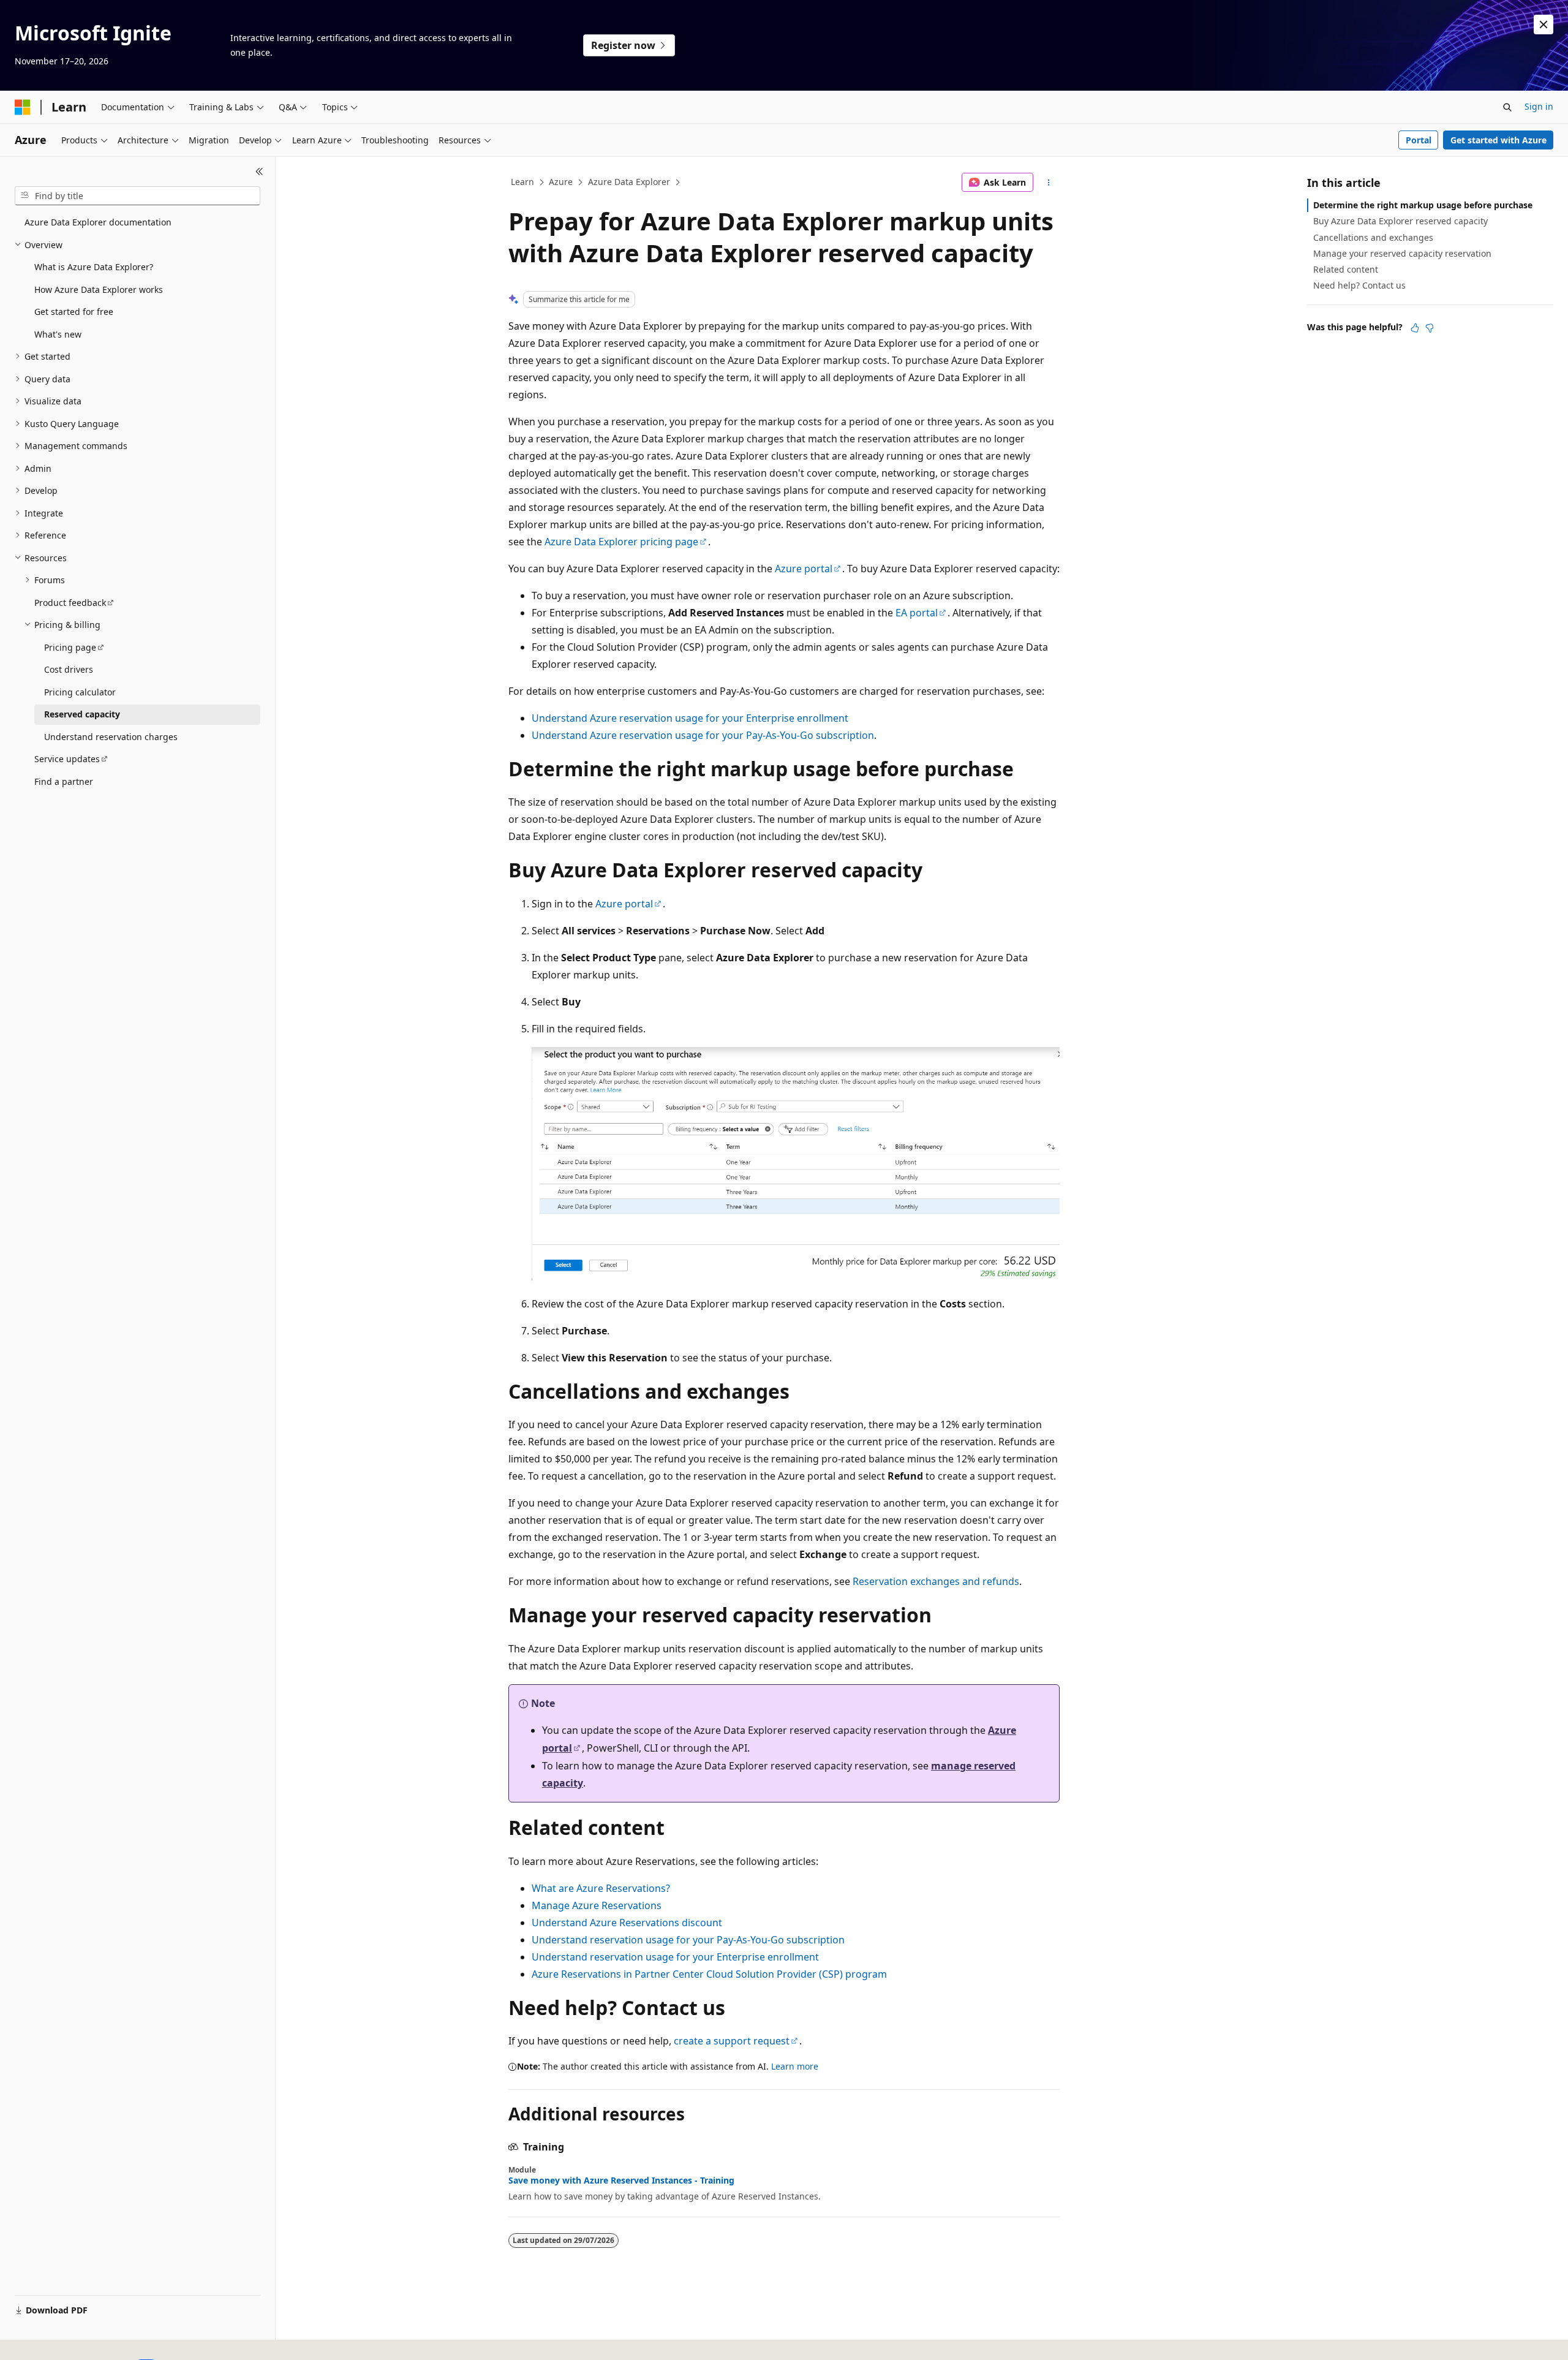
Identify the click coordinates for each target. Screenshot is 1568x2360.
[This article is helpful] (1415, 328)
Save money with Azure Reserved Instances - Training (621, 2180)
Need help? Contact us (1359, 285)
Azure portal (804, 569)
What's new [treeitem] (58, 334)
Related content (1346, 269)
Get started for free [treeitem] (74, 312)
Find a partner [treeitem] (64, 781)
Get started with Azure (1498, 140)
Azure (561, 182)
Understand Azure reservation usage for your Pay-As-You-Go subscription (703, 735)
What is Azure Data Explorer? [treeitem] (94, 267)
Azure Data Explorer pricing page (621, 542)
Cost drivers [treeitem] (69, 669)
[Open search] (1507, 107)
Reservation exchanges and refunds (936, 1581)
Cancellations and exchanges (1373, 237)
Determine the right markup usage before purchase (1423, 205)
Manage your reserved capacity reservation (1402, 253)
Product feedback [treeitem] (70, 603)
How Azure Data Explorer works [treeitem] (99, 289)
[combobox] (138, 196)
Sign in (1539, 106)
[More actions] (1049, 183)
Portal (1419, 140)
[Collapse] (259, 172)
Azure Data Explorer (629, 182)
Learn (522, 182)
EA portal (917, 613)
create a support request (732, 2041)
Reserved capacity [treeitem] (82, 714)
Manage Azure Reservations (597, 1905)
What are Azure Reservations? (601, 1888)
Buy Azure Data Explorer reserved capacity (1400, 221)
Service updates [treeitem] (67, 759)
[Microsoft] (23, 107)
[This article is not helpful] (1430, 328)
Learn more (795, 2066)
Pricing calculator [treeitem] (80, 692)
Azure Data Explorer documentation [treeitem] (98, 222)
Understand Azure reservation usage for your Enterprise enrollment (690, 718)
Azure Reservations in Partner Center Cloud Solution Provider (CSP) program (709, 1974)
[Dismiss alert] (1543, 25)
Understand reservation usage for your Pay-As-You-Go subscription (688, 1940)
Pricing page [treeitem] (70, 647)
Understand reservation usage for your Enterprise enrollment (675, 1957)
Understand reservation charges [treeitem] (111, 737)
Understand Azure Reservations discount (627, 1923)
